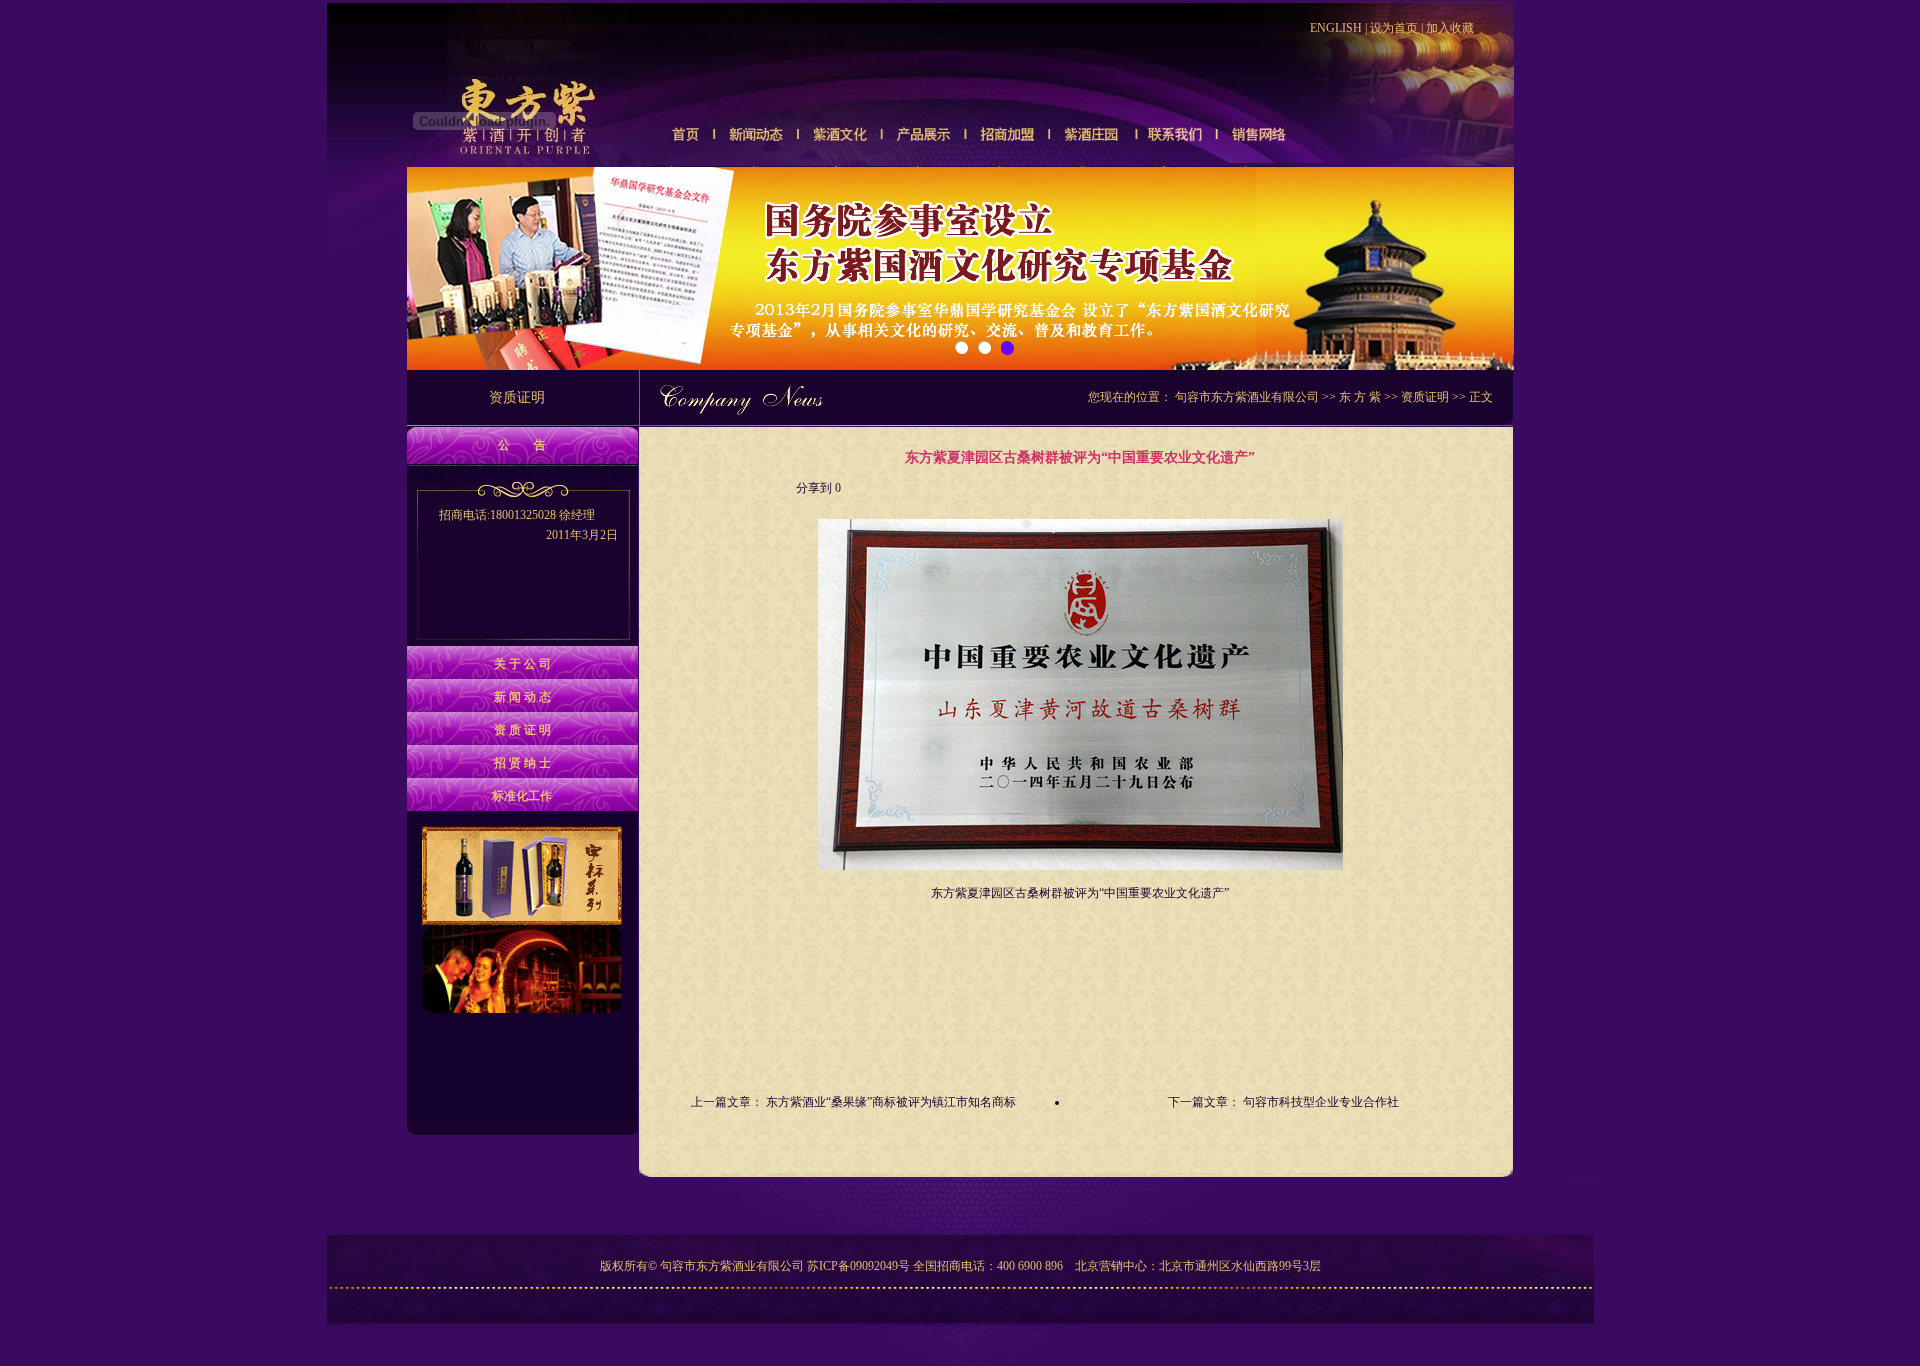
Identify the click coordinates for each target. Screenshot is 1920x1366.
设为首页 (1394, 28)
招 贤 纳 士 (522, 763)
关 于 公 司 (522, 664)
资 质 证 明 (522, 730)
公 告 (522, 445)
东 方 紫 (1360, 397)
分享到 (814, 488)
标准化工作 (522, 796)
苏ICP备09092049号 (858, 1266)
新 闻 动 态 (522, 697)
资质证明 (1425, 397)
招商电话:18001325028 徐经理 (528, 525)
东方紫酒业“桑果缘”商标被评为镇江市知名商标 (891, 1102)
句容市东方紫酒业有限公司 (1247, 397)
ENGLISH (1336, 28)
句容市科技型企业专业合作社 (1321, 1102)
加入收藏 (1450, 28)
